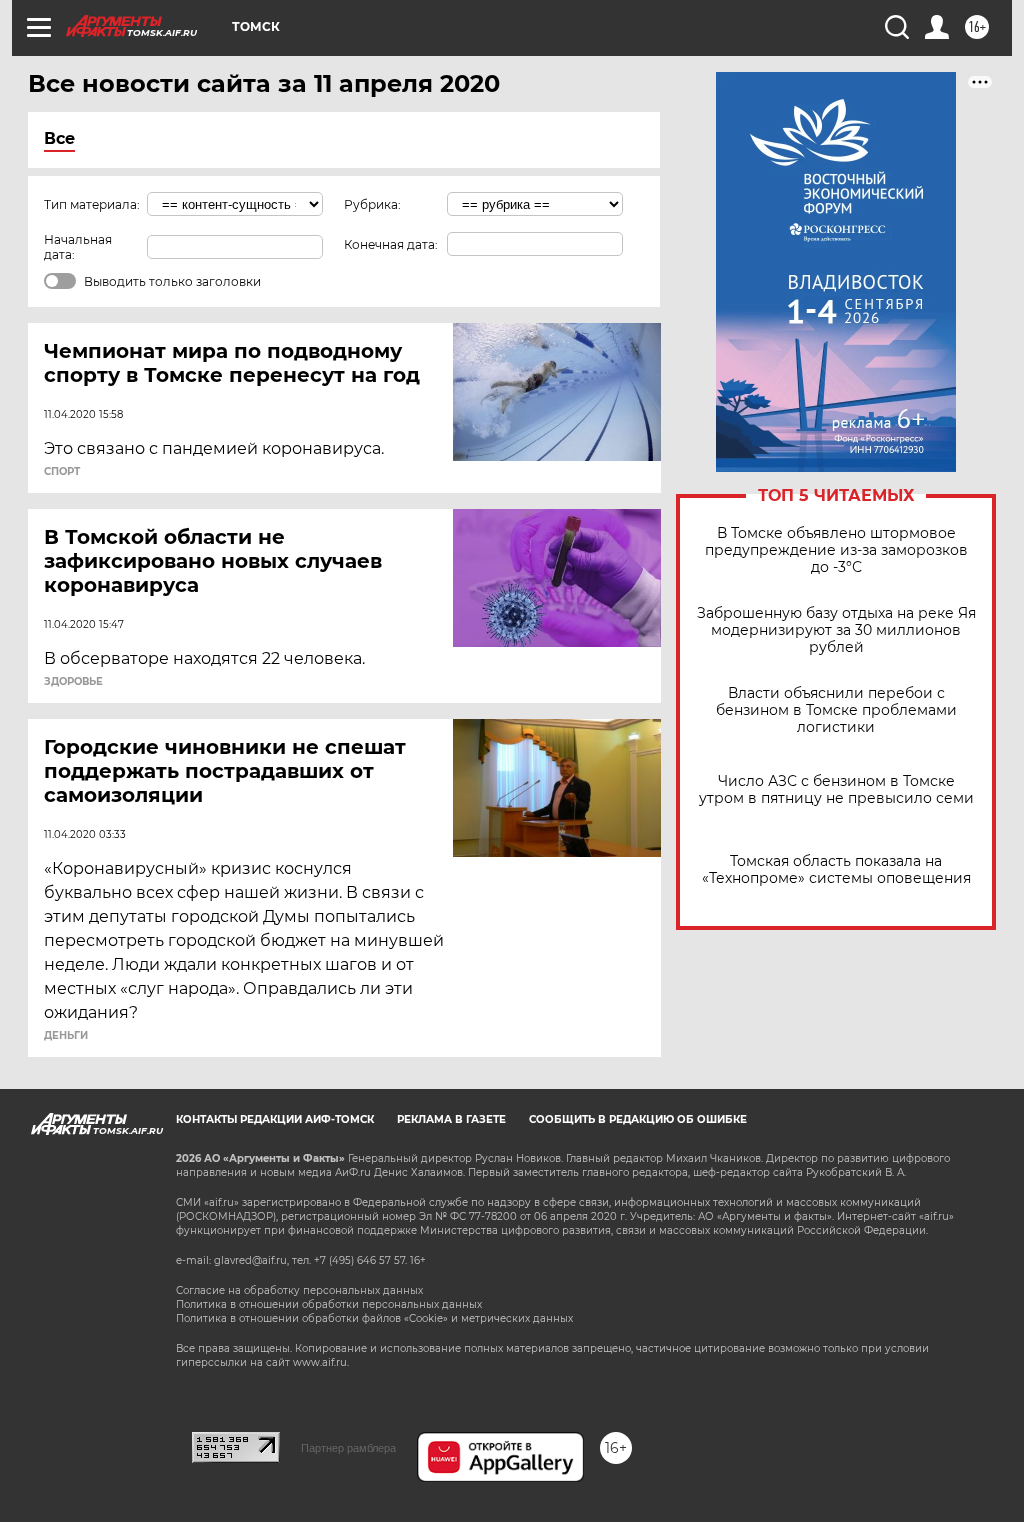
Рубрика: (372, 204)
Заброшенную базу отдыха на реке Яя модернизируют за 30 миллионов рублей (836, 630)
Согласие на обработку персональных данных (299, 1290)
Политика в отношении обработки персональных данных (329, 1304)
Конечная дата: (391, 244)
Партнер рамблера (348, 1448)
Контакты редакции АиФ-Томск (275, 1119)
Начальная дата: (78, 247)
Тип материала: (92, 204)
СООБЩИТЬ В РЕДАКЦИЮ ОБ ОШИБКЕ (638, 1119)
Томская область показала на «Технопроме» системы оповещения (836, 870)
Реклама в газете (451, 1119)
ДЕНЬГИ (66, 1036)
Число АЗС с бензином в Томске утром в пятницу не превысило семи (836, 790)
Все (59, 138)
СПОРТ (62, 472)
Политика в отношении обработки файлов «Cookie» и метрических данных (374, 1318)
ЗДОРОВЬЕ (73, 682)
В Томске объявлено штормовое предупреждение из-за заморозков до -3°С (836, 550)
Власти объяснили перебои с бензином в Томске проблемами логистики (836, 710)
